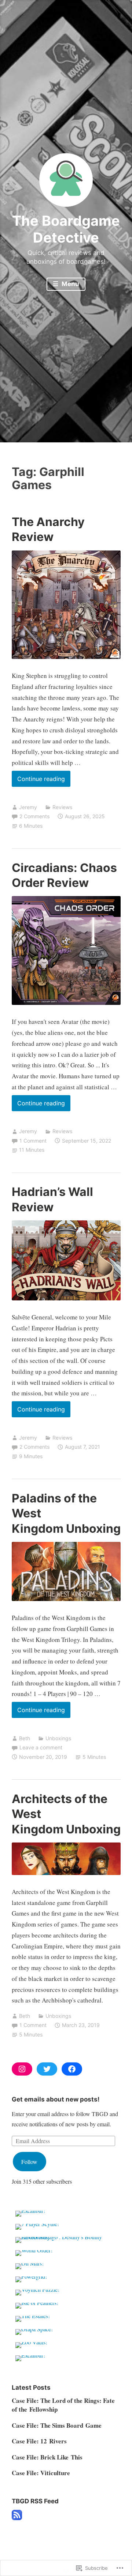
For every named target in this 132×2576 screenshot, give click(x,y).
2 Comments (34, 816)
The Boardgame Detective (66, 229)
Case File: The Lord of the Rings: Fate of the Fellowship (63, 2405)
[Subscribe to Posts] (17, 2518)
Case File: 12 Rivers (39, 2441)
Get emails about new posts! (56, 2099)
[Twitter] (47, 2069)
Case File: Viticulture (41, 2473)
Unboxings (58, 1738)
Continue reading (38, 781)
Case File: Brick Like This (47, 2457)
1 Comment (33, 1141)
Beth (25, 1738)
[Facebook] (72, 2069)
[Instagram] (22, 2069)
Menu (70, 284)
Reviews (62, 807)
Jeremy (28, 807)
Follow (29, 2162)
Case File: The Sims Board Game (57, 2425)
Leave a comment (41, 1747)
